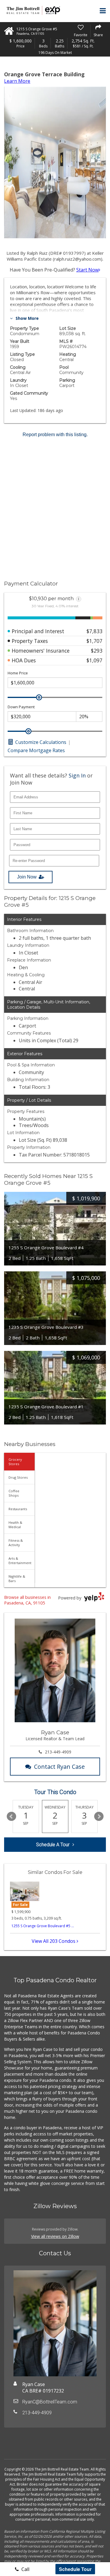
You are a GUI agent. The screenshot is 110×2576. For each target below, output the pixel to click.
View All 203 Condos (54, 1941)
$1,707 (94, 641)
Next (99, 1816)
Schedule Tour (75, 2569)
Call (25, 2569)
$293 (97, 651)
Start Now (87, 270)
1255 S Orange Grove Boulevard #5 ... (43, 1926)
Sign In (77, 775)
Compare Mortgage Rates (36, 750)
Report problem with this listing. (55, 435)
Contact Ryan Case (59, 1767)
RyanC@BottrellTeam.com (50, 2402)
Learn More (17, 81)
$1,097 (94, 660)
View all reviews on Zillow (55, 2236)
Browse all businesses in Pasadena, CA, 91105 (27, 1600)
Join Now (27, 877)
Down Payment (21, 707)
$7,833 (94, 631)
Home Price (18, 673)
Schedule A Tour (53, 1845)
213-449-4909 (58, 1752)
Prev (11, 1816)
